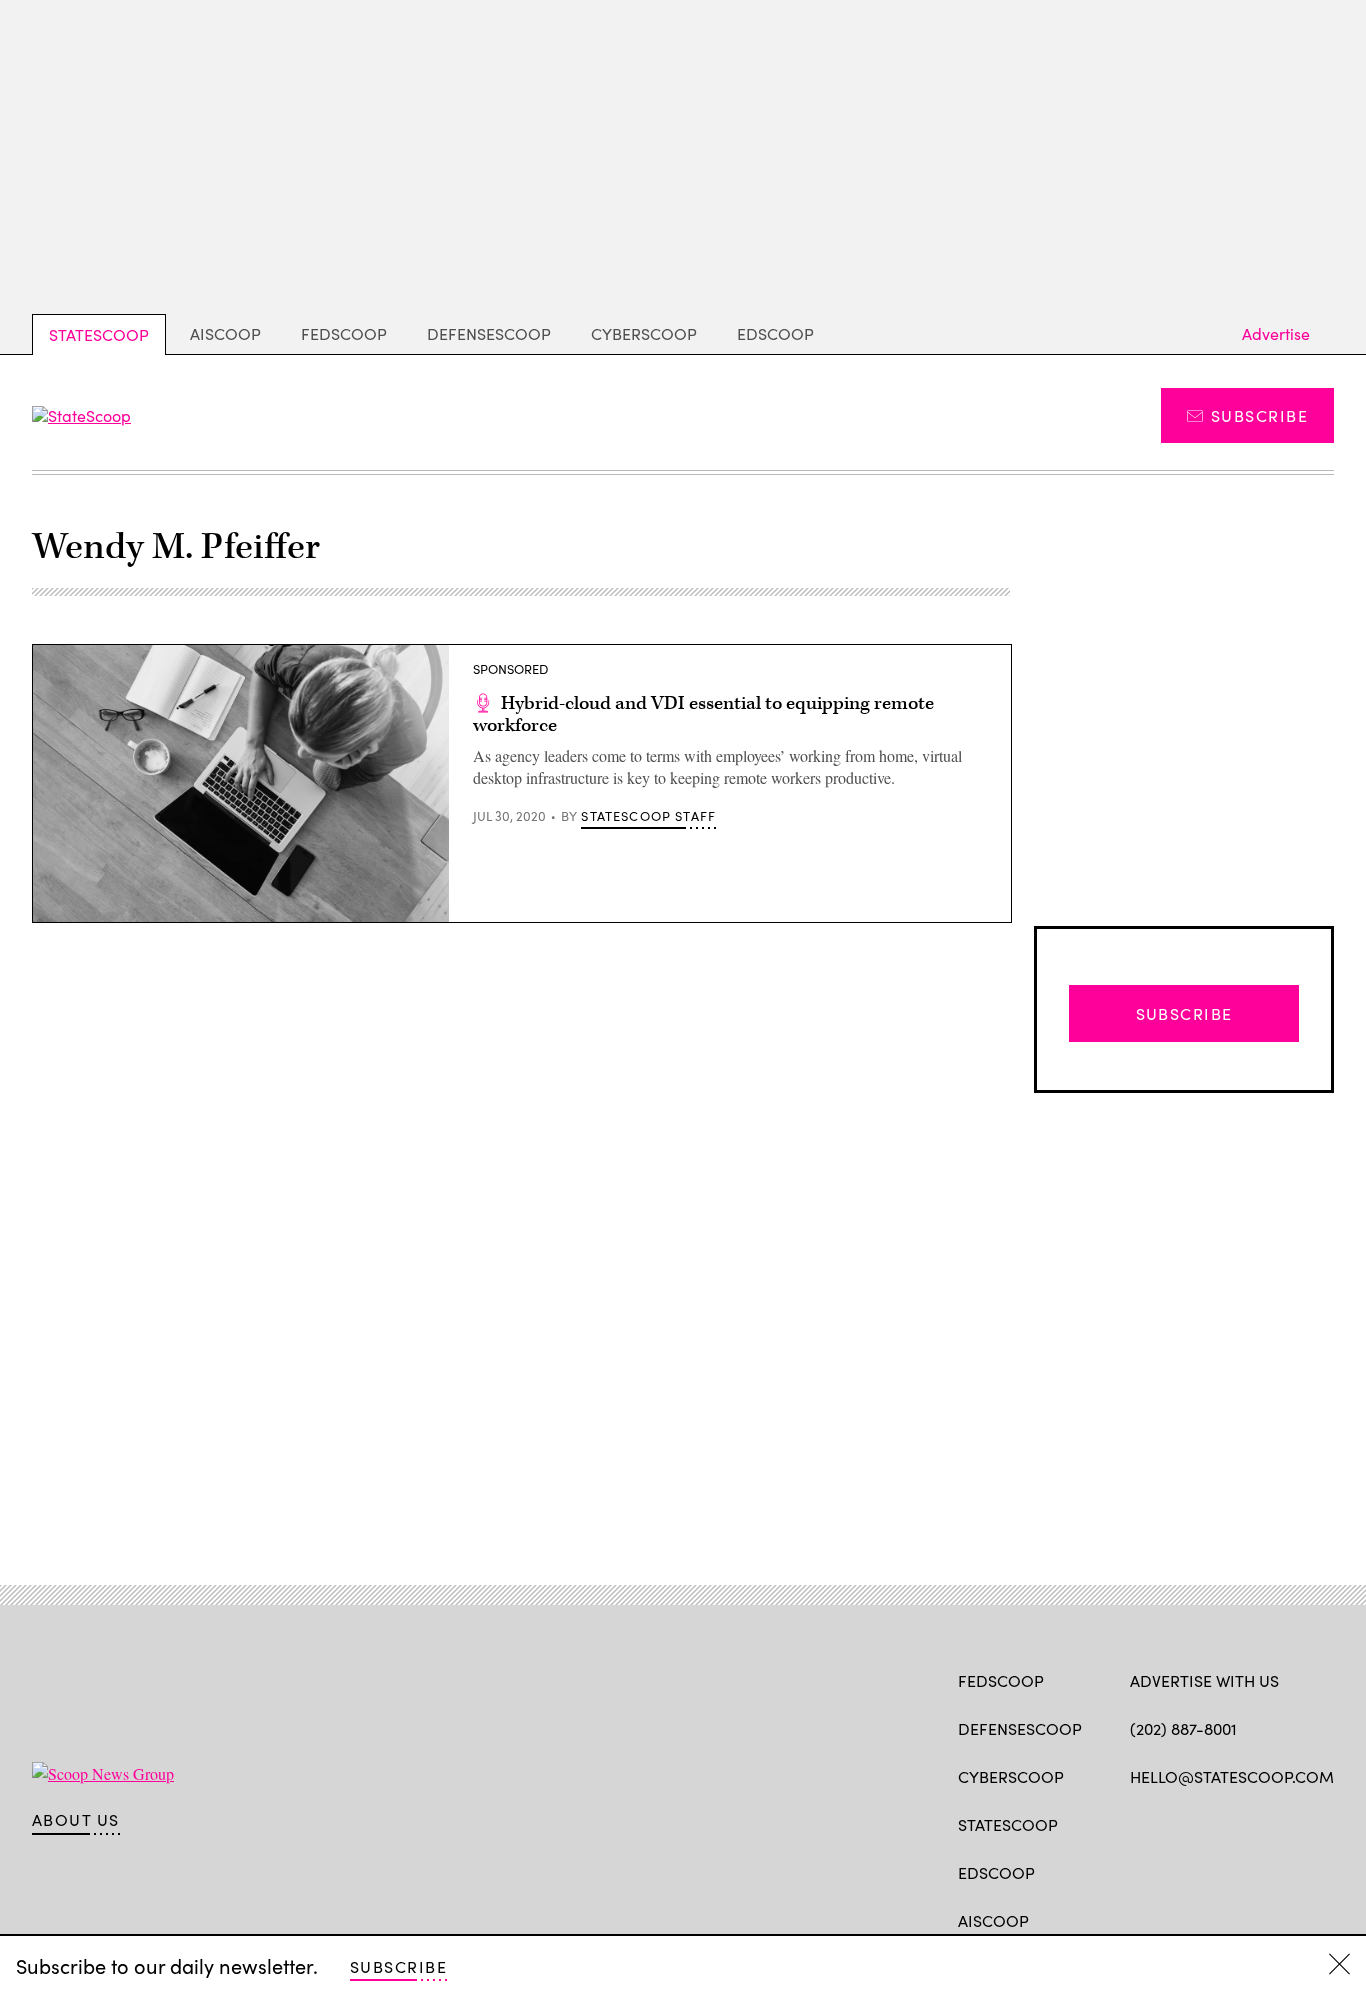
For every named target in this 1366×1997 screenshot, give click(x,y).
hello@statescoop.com (1232, 1776)
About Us (76, 1820)
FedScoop (344, 333)
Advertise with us (1204, 1680)
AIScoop (225, 333)
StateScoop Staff (648, 816)
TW (1178, 1823)
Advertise (1276, 333)
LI (1210, 1823)
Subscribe (1259, 415)
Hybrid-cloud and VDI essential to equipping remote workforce (703, 714)
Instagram (1255, 1823)
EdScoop (775, 333)
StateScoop (99, 334)
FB (1139, 1823)
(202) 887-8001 (1183, 1728)
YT (1287, 1823)
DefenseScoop (489, 333)
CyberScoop (644, 333)
